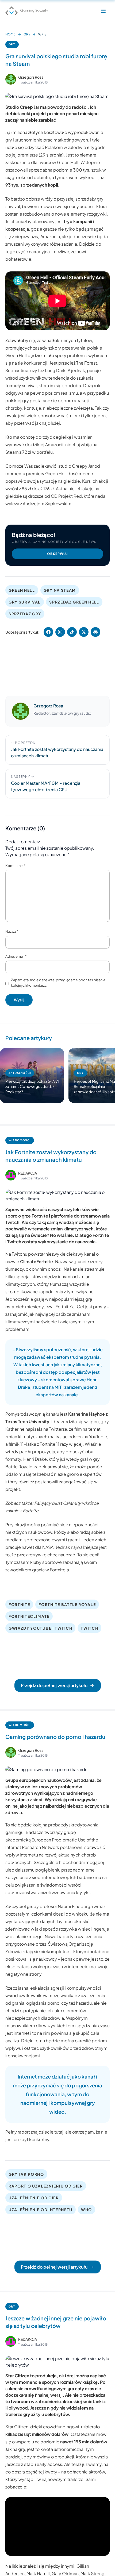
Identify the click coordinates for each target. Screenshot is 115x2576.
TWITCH (89, 1628)
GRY (27, 34)
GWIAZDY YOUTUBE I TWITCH (40, 1628)
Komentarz (15, 866)
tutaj (59, 2132)
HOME (10, 34)
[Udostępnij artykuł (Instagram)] (60, 632)
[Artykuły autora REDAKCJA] (11, 1175)
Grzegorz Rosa (31, 77)
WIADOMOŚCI (20, 1140)
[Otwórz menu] (103, 11)
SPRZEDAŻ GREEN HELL (74, 602)
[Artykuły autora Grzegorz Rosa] (21, 711)
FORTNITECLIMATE (29, 1616)
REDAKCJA (28, 1173)
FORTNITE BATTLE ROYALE (67, 1604)
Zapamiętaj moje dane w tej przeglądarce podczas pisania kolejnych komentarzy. (58, 983)
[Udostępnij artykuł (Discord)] (95, 632)
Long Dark (55, 370)
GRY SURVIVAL (25, 602)
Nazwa (12, 931)
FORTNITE (19, 1604)
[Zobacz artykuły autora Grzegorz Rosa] (11, 79)
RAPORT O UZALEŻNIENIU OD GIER (46, 2186)
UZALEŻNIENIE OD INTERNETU (41, 2210)
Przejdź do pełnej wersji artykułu (54, 1685)
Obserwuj (57, 554)
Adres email (16, 956)
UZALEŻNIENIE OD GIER (34, 2198)
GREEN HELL (22, 590)
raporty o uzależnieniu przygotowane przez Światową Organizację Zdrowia (54, 1944)
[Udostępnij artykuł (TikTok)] (72, 632)
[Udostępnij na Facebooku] (48, 632)
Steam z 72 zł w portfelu (29, 452)
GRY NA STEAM (60, 590)
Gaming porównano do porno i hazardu (55, 1737)
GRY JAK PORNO (26, 2174)
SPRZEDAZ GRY (25, 614)
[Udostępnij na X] (84, 632)
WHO (87, 2210)
